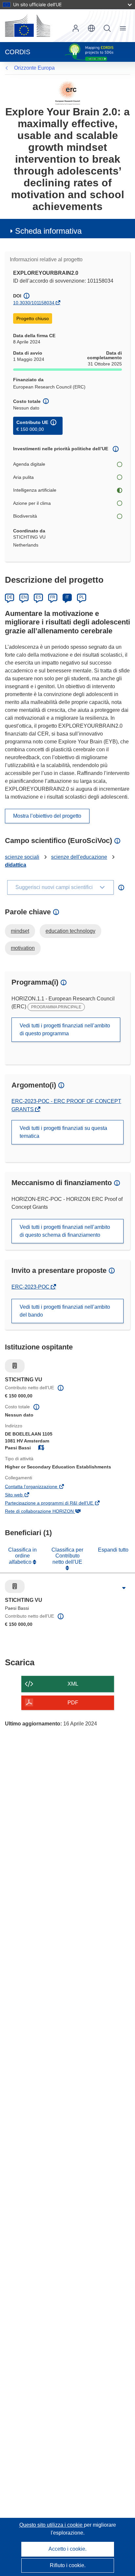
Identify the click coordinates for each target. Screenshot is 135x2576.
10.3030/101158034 (34, 303)
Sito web (23, 1495)
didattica (16, 865)
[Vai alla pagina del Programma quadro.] (68, 93)
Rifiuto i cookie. (68, 2565)
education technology (70, 931)
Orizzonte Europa (34, 68)
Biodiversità (25, 516)
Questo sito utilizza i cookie (52, 2525)
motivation (23, 948)
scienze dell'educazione (79, 857)
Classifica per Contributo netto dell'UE (67, 1556)
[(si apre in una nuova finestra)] (28, 26)
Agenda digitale (29, 464)
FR (53, 597)
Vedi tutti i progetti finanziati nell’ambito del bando (65, 1311)
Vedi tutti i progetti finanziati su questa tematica (63, 1132)
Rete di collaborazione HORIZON (48, 1512)
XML (73, 1684)
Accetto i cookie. (67, 2549)
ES (38, 597)
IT (67, 597)
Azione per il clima (32, 503)
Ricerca (107, 28)
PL (82, 597)
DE (10, 597)
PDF (73, 1703)
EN (24, 597)
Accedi (76, 28)
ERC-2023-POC (31, 1287)
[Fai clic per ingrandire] (124, 1588)
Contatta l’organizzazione (40, 1487)
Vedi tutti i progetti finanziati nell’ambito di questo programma (65, 1030)
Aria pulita (23, 477)
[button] (91, 28)
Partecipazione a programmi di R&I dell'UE (58, 1504)
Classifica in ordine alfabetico (22, 1556)
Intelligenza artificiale (35, 490)
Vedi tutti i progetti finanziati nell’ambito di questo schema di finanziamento (65, 1231)
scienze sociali (22, 857)
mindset (20, 931)
